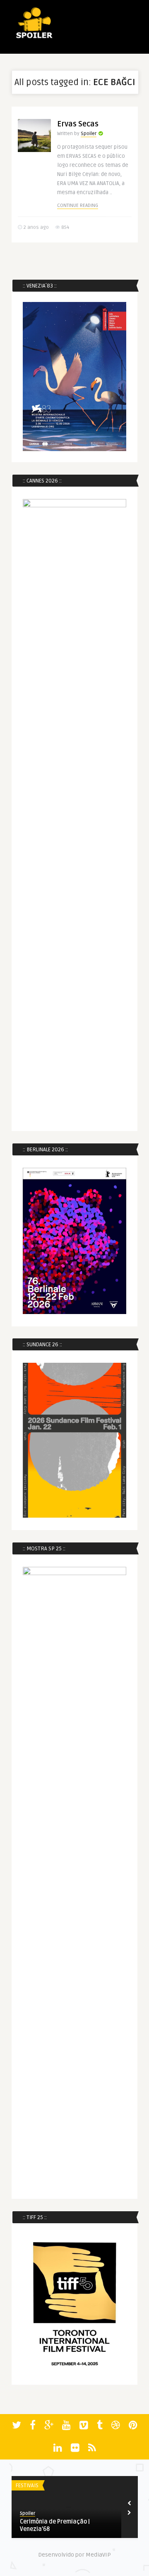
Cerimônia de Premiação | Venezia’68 (55, 2525)
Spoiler (89, 134)
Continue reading (78, 206)
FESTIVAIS (27, 2486)
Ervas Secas (78, 124)
